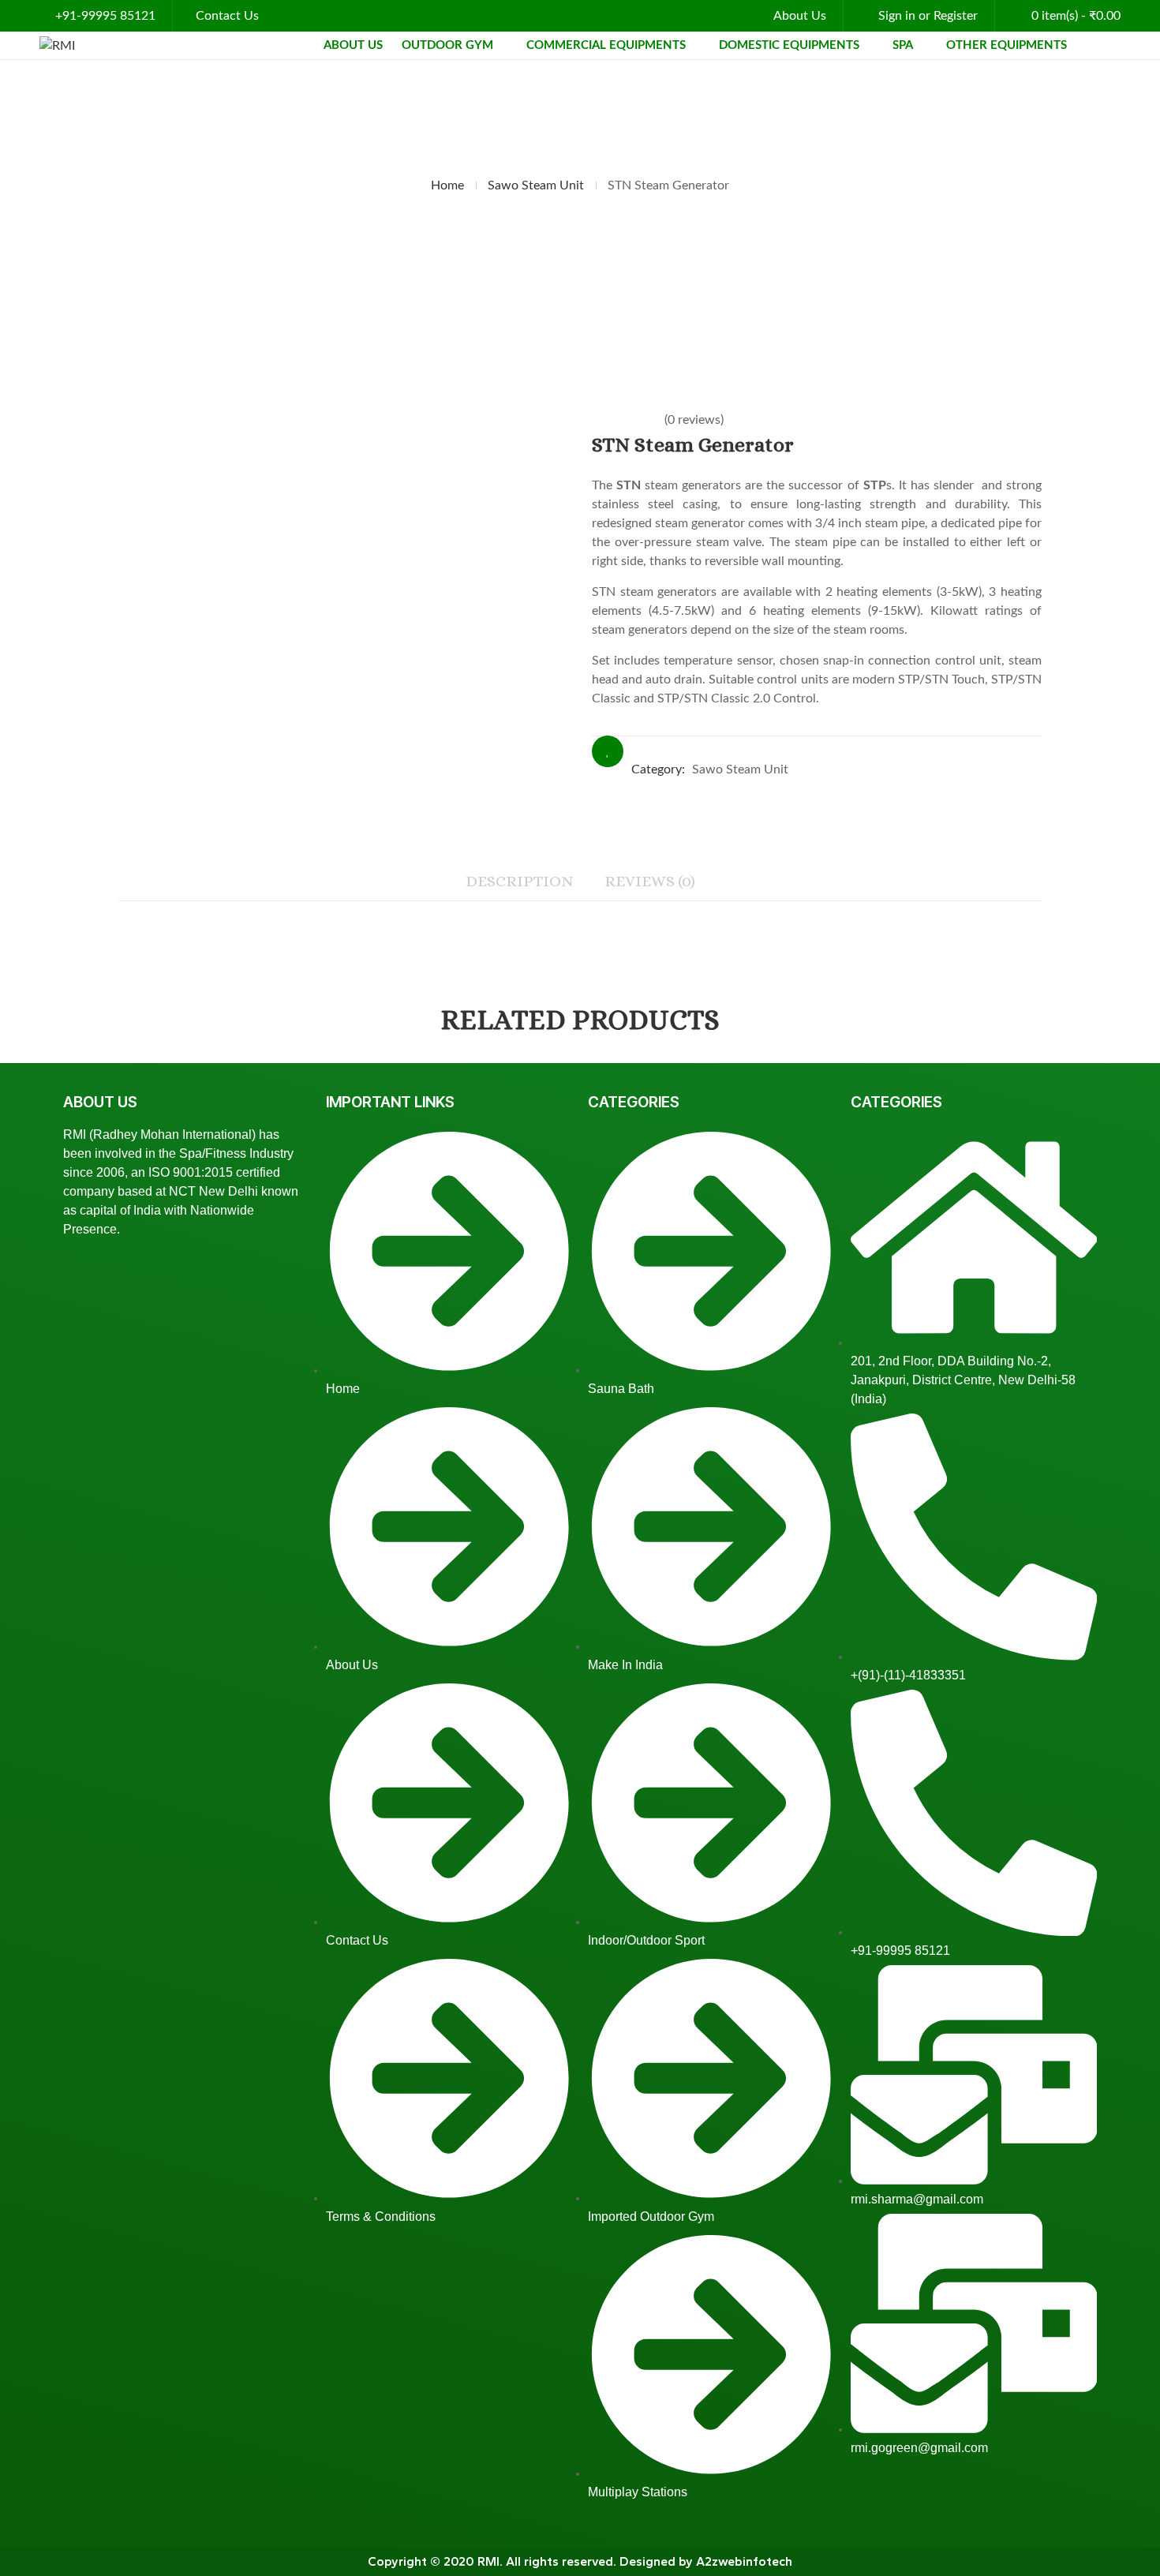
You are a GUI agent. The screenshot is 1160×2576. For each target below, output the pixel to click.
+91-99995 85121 (105, 16)
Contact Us (227, 16)
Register (956, 16)
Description (519, 881)
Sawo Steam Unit (536, 185)
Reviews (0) (650, 881)
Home (447, 185)
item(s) (1076, 16)
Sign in (897, 16)
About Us (800, 16)
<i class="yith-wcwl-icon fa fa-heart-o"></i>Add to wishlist (608, 751)
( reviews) (694, 420)
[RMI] (57, 45)
